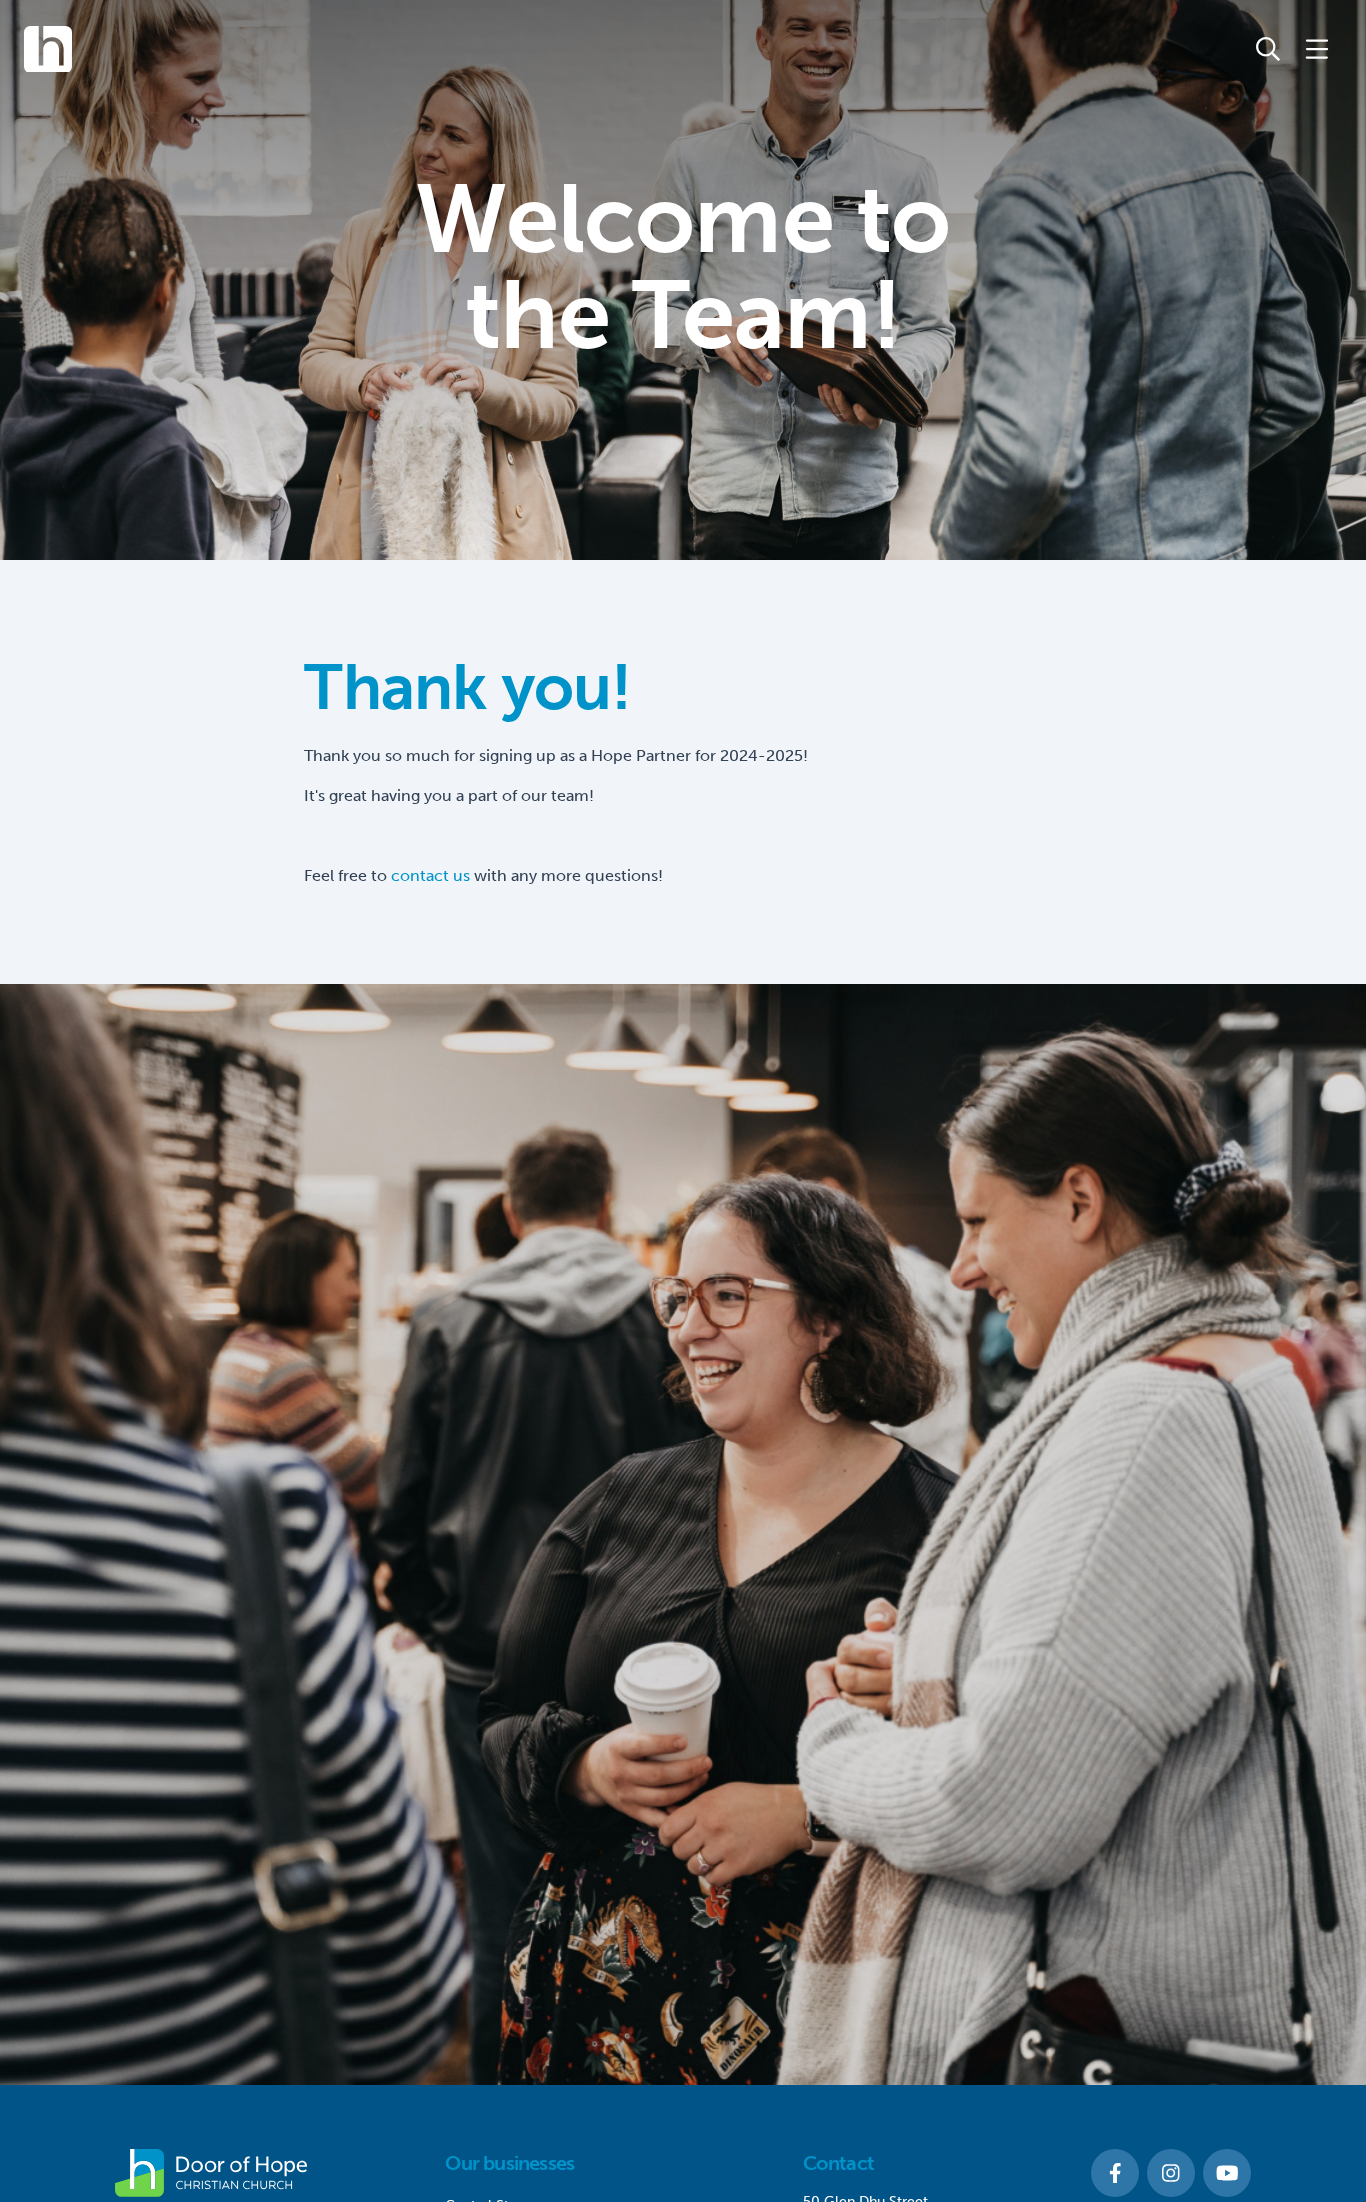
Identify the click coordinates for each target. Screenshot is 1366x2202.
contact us (430, 875)
